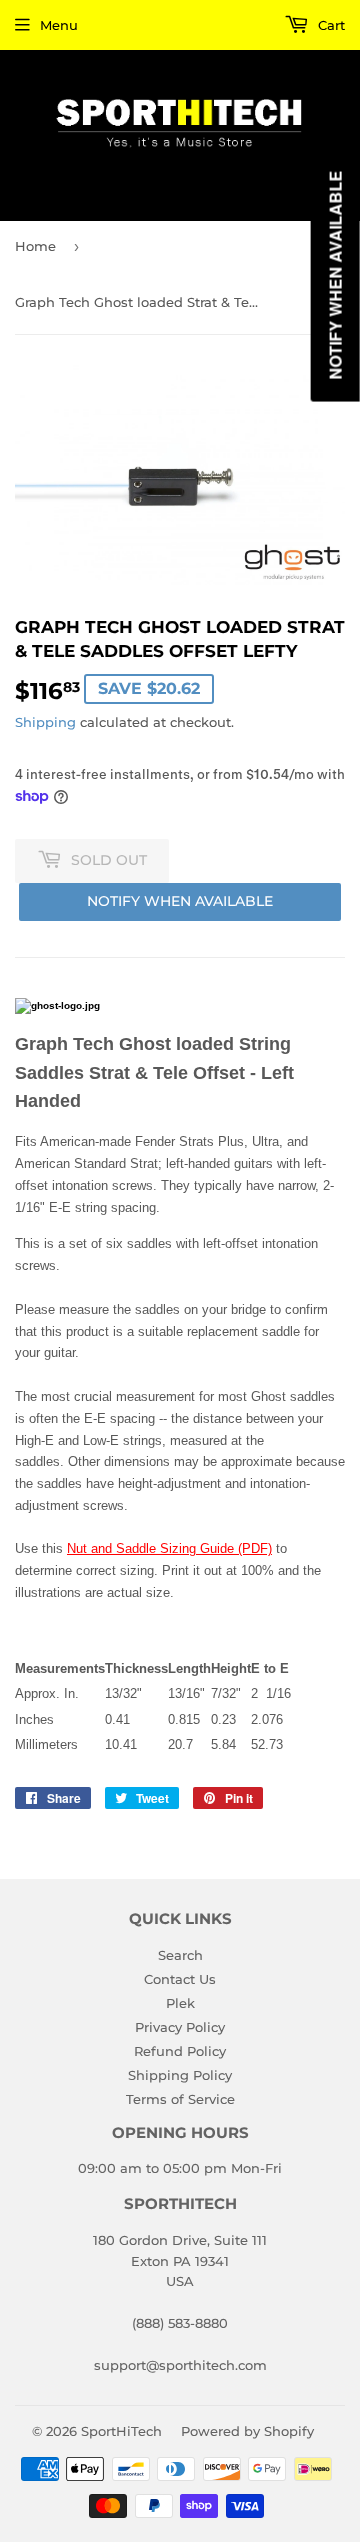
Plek (180, 2003)
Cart (329, 25)
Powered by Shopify (247, 2431)
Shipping (45, 722)
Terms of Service (180, 2099)
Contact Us (180, 1979)
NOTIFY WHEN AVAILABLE (180, 901)
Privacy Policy (180, 2027)
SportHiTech (121, 2431)
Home (35, 246)
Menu (59, 25)
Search (180, 1955)
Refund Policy (180, 2051)
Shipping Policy (180, 2075)
